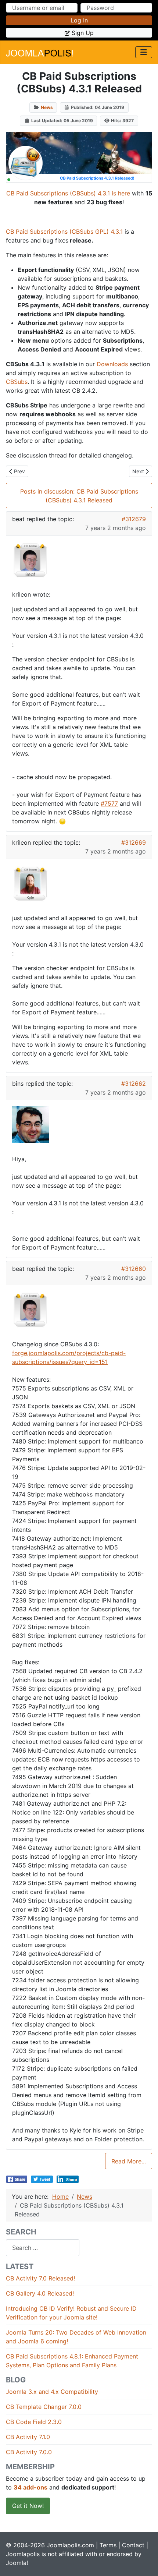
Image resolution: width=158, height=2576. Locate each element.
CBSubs (17, 382)
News (47, 107)
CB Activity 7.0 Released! (40, 2278)
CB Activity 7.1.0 (28, 2437)
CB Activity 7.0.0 (29, 2452)
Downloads (112, 364)
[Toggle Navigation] (144, 52)
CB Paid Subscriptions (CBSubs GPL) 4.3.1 (64, 232)
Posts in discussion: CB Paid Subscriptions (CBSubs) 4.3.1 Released (79, 496)
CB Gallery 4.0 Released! (40, 2293)
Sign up (83, 33)
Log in (79, 20)
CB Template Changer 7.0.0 (44, 2407)
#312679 (134, 519)
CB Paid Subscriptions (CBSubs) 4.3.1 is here (68, 193)
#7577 (109, 803)
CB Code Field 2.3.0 (34, 2422)
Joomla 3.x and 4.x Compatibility (52, 2392)
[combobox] (43, 2248)
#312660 (134, 1269)
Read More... (129, 2161)
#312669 (134, 842)
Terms (108, 2545)
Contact (133, 2545)
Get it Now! (28, 2506)
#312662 (134, 1084)
